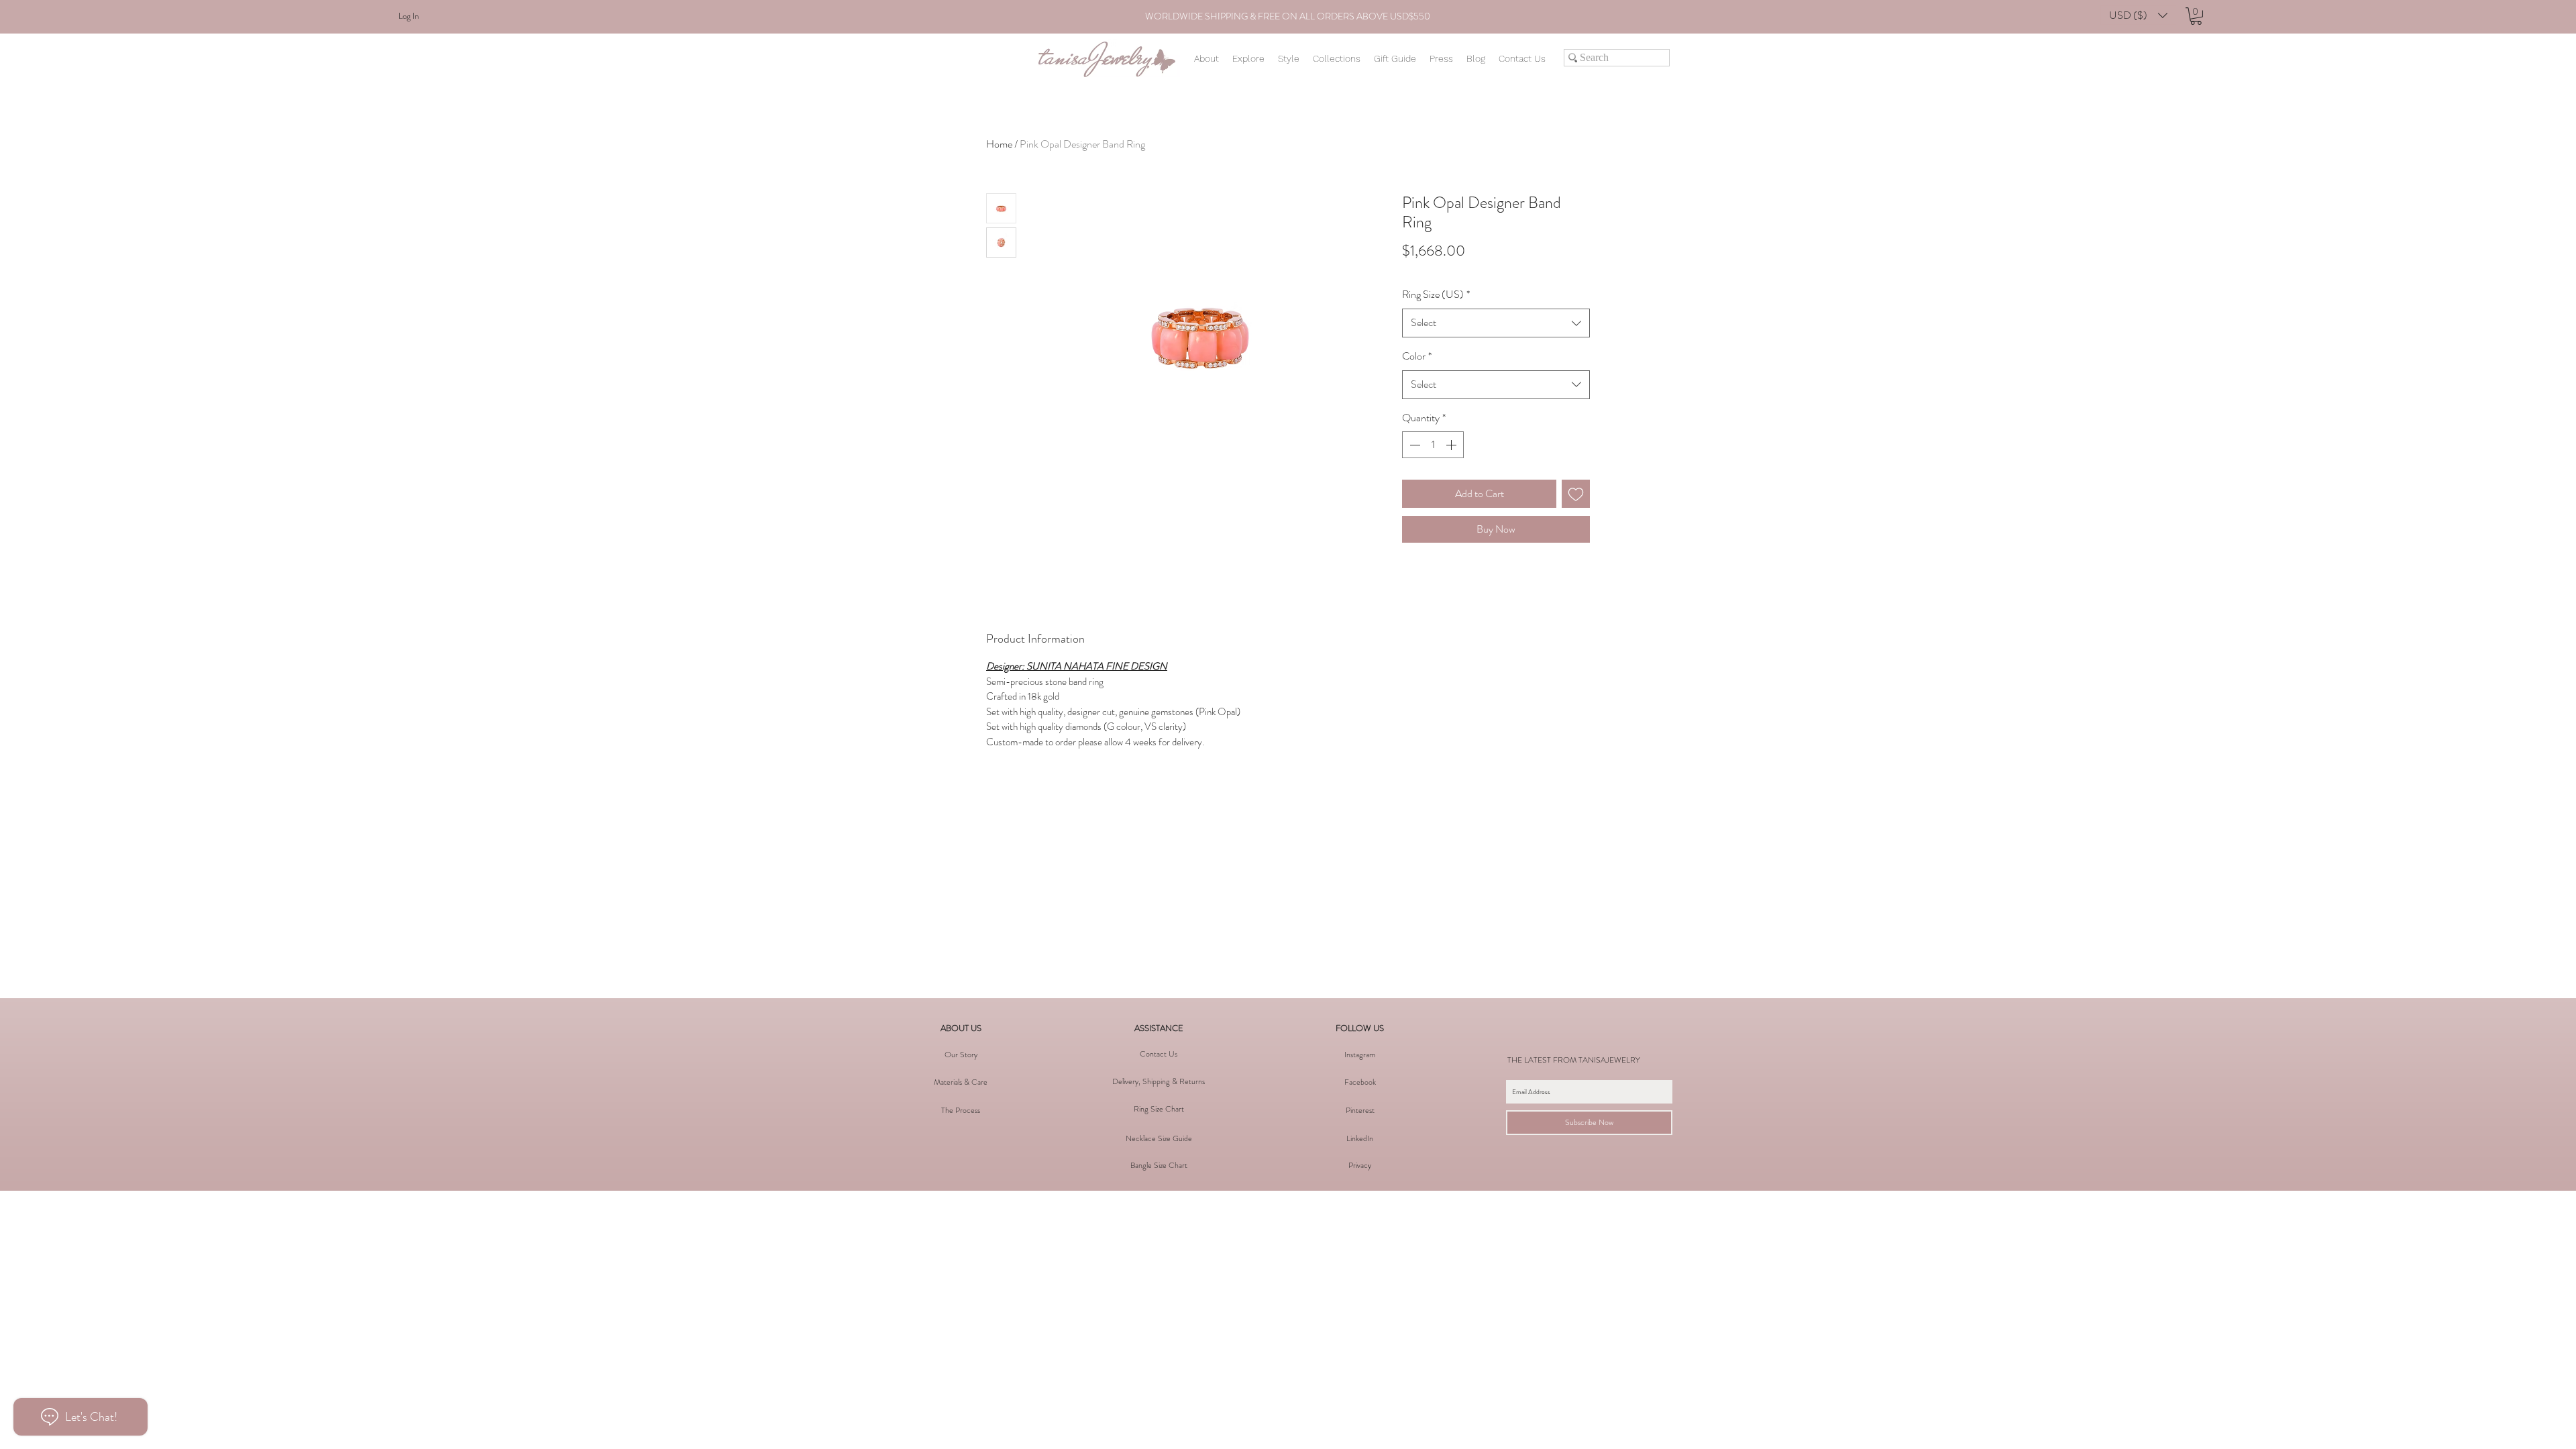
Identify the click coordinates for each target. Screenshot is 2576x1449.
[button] (2138, 15)
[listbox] (2138, 15)
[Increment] (1452, 445)
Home (999, 144)
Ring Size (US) (1436, 294)
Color (1417, 356)
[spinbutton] (1433, 445)
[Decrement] (1413, 445)
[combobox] (1496, 323)
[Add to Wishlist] (1576, 494)
